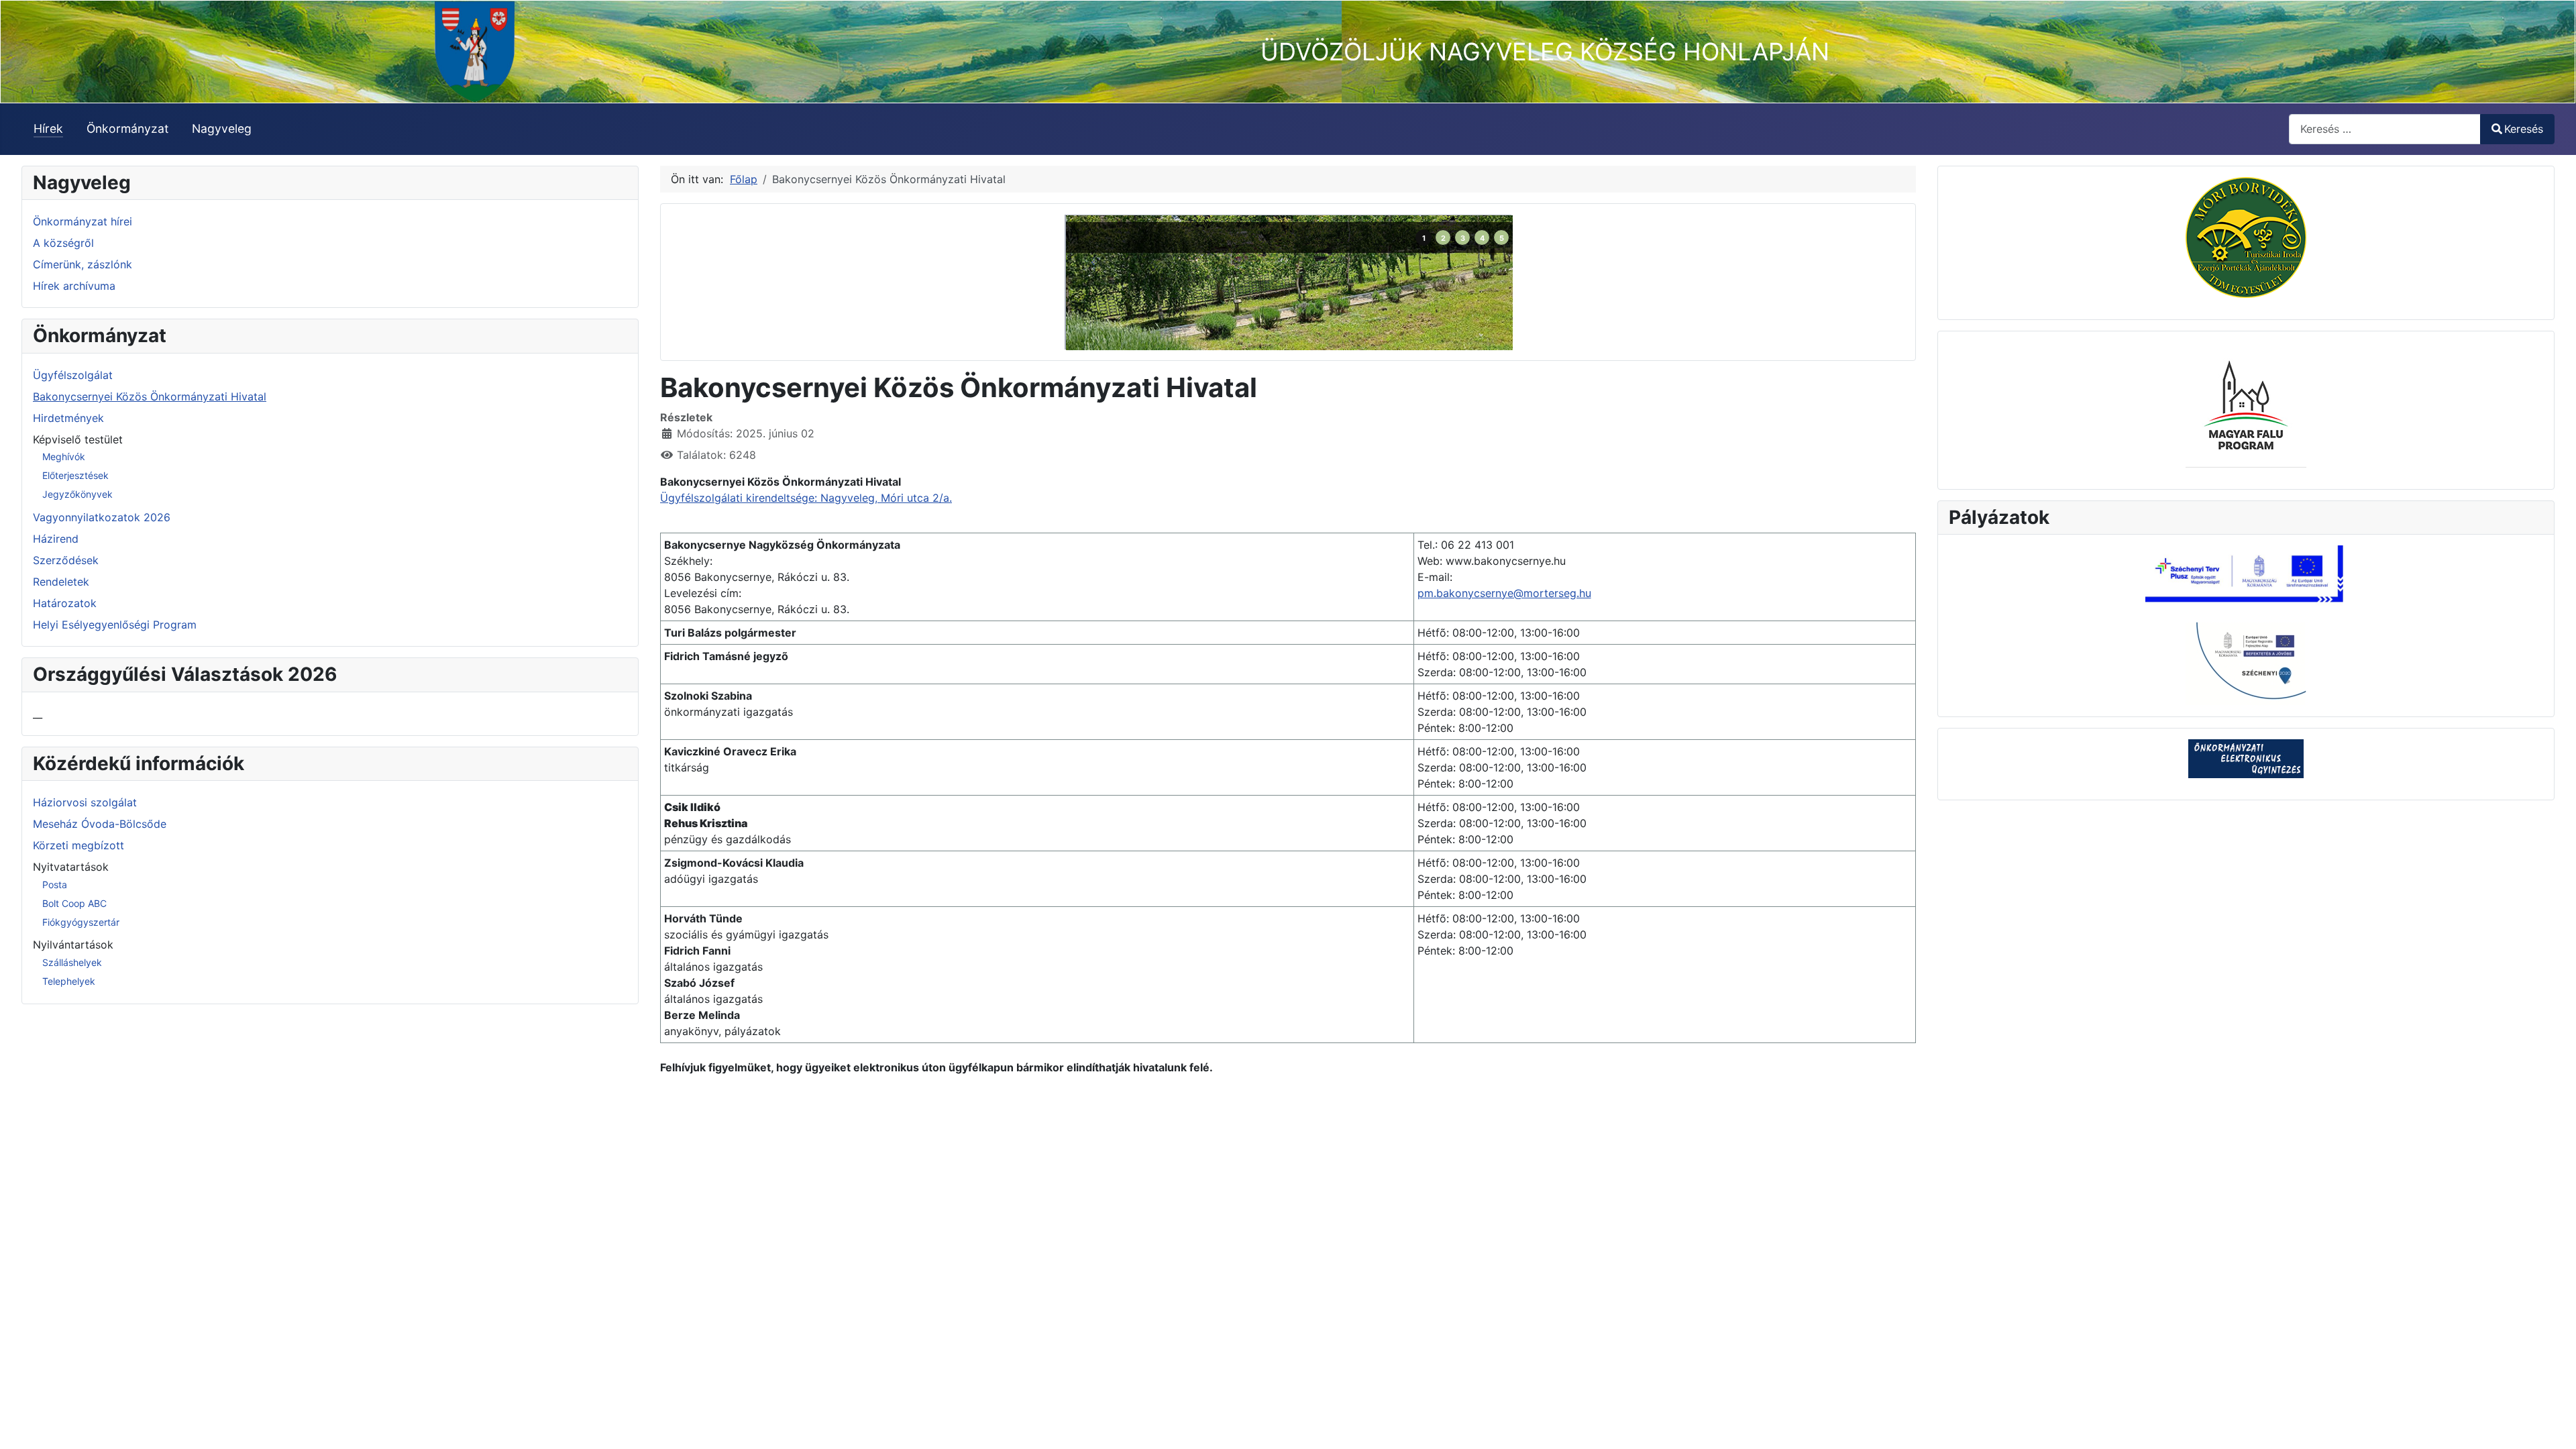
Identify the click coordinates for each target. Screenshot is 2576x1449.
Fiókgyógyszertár (81, 922)
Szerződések (66, 560)
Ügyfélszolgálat (73, 375)
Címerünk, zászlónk (83, 264)
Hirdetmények (68, 418)
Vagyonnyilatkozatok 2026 (102, 517)
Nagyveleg (222, 128)
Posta (55, 884)
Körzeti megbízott (78, 845)
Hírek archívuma (74, 286)
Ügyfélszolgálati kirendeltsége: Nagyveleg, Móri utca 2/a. (806, 498)
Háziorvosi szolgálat (85, 802)
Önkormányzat (127, 128)
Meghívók (64, 457)
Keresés (2524, 129)
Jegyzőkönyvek (77, 494)
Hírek (48, 128)
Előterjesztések (75, 475)
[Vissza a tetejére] (2553, 1424)
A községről (63, 243)
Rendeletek (61, 582)
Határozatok (65, 603)
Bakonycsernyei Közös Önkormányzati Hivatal (150, 396)
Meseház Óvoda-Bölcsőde (100, 824)
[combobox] (2385, 129)
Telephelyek (69, 981)
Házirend (56, 539)
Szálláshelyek (72, 962)
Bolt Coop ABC (74, 903)
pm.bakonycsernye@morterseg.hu (1504, 593)
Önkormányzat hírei (83, 221)
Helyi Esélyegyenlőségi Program (115, 625)
